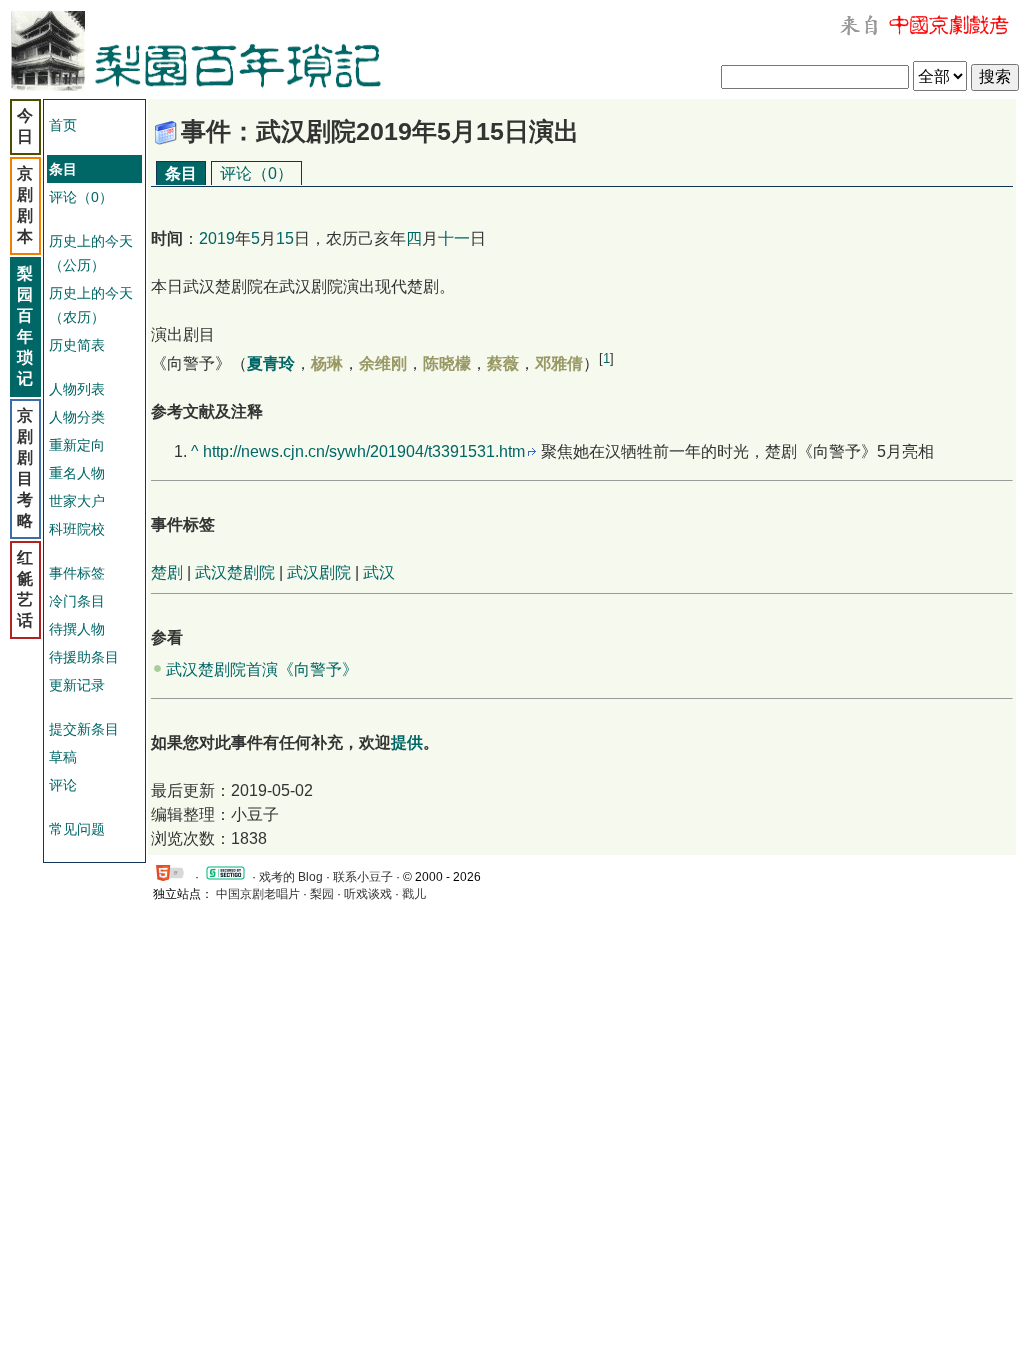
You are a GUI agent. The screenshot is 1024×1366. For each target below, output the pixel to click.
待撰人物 (77, 629)
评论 (63, 785)
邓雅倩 (559, 363)
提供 (407, 742)
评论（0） (81, 197)
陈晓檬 (447, 363)
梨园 (322, 894)
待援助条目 (84, 657)
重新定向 (77, 445)
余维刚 (383, 363)
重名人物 (77, 473)
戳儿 (414, 894)
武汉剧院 (319, 572)
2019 (217, 238)
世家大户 (77, 501)
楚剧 (167, 572)
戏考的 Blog (291, 877)
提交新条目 (84, 729)
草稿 (63, 757)
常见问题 (77, 829)
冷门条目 (77, 601)
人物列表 (77, 389)
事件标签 (77, 573)
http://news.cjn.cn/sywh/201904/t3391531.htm (364, 451)
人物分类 (77, 417)
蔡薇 (503, 363)
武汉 (379, 572)
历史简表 (77, 345)
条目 (181, 173)
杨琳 (327, 363)
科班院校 (77, 529)
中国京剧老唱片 (258, 894)
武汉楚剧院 (235, 572)
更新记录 (77, 685)
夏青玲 (271, 363)
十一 (454, 238)
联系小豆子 (363, 877)
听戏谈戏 (368, 894)
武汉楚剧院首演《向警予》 (262, 669)
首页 (63, 125)
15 (285, 238)
